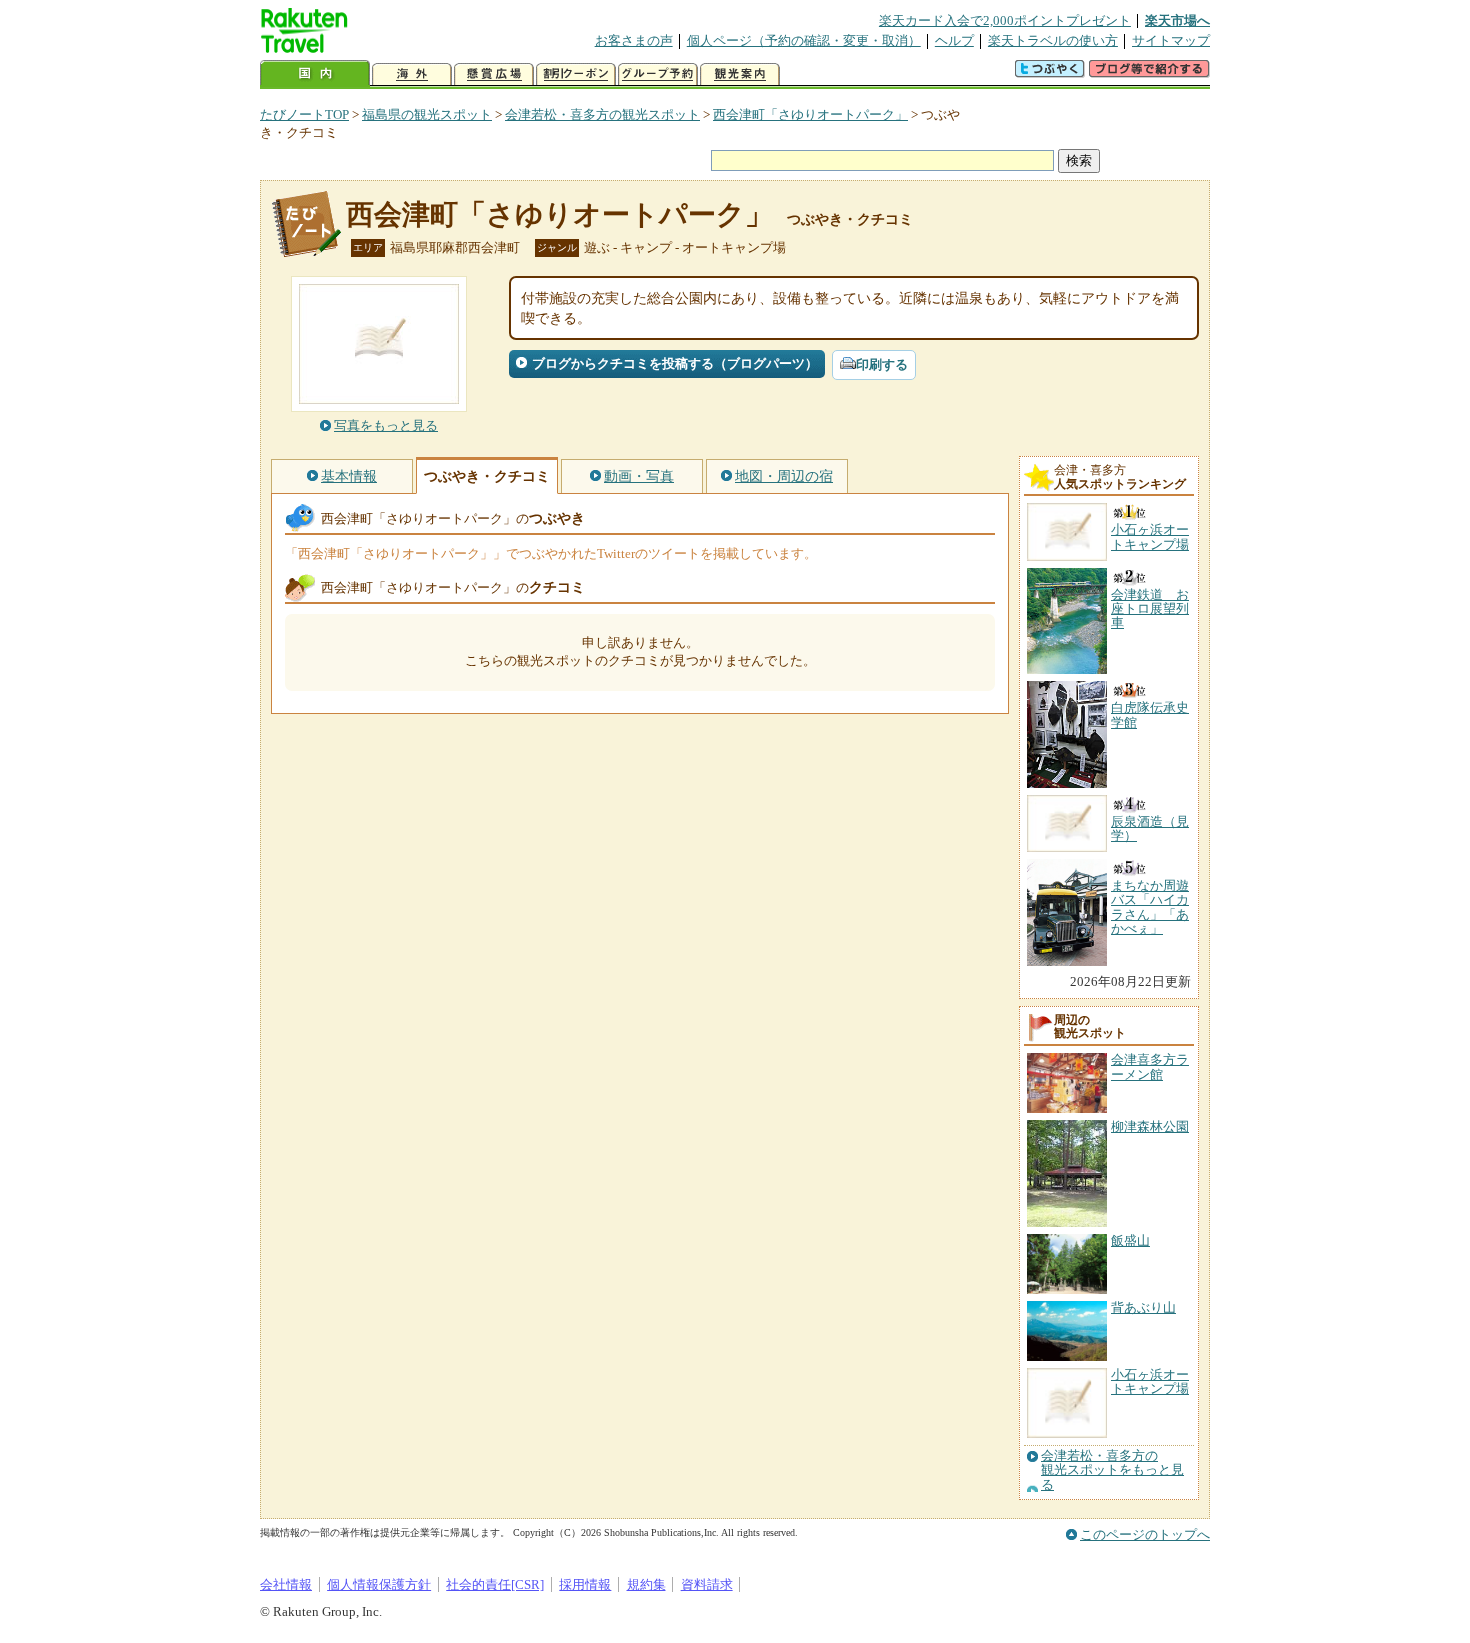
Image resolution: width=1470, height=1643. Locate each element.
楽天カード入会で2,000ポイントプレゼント (1005, 20)
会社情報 (286, 1584)
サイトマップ (1171, 40)
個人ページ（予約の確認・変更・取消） (804, 40)
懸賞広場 (494, 74)
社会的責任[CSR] (495, 1584)
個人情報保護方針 (379, 1584)
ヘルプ (954, 40)
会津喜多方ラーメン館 (1150, 1066)
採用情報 (585, 1584)
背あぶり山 (1143, 1307)
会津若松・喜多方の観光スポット (602, 114)
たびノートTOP (304, 114)
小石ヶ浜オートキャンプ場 (1150, 1381)
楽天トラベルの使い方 (1053, 40)
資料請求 (707, 1584)
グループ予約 (658, 74)
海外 (412, 74)
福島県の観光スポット (427, 114)
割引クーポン (576, 74)
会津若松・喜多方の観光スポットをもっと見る (1112, 1470)
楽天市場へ (1177, 20)
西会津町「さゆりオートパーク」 (810, 114)
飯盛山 (1130, 1240)
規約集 (646, 1584)
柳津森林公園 (1150, 1126)
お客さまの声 (634, 40)
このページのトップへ (1145, 1534)
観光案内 (740, 74)
